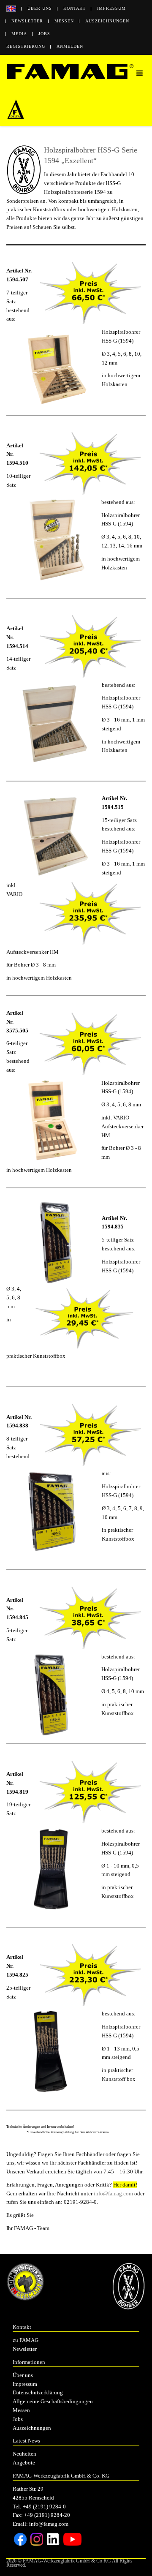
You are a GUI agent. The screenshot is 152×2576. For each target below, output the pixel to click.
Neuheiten (24, 2454)
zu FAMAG (26, 2340)
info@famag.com (113, 2193)
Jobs (44, 34)
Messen (64, 21)
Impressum (111, 8)
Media (19, 34)
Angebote (24, 2463)
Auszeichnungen (107, 21)
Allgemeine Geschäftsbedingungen (53, 2401)
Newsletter (27, 21)
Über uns (40, 8)
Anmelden (70, 46)
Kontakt (75, 8)
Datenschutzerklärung (38, 2392)
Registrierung (26, 46)
